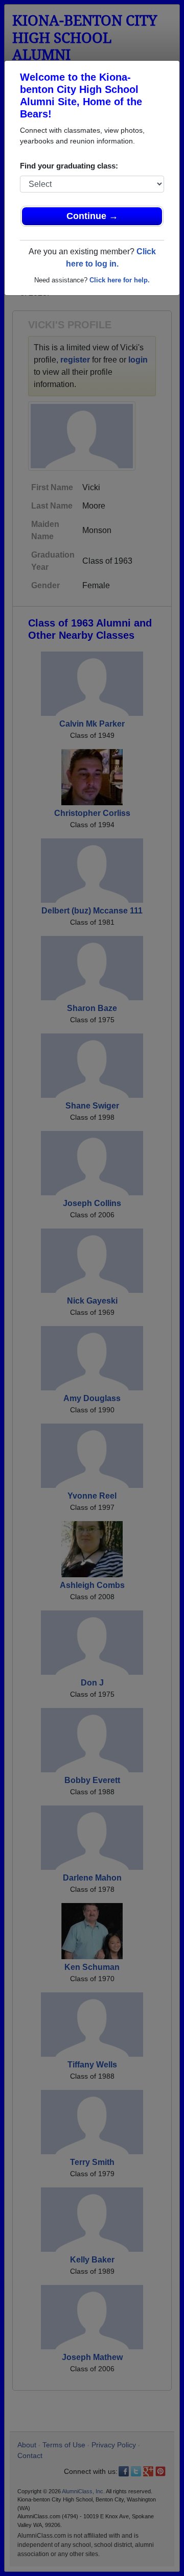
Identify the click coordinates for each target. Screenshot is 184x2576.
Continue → (92, 216)
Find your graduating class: (69, 166)
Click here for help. (120, 280)
